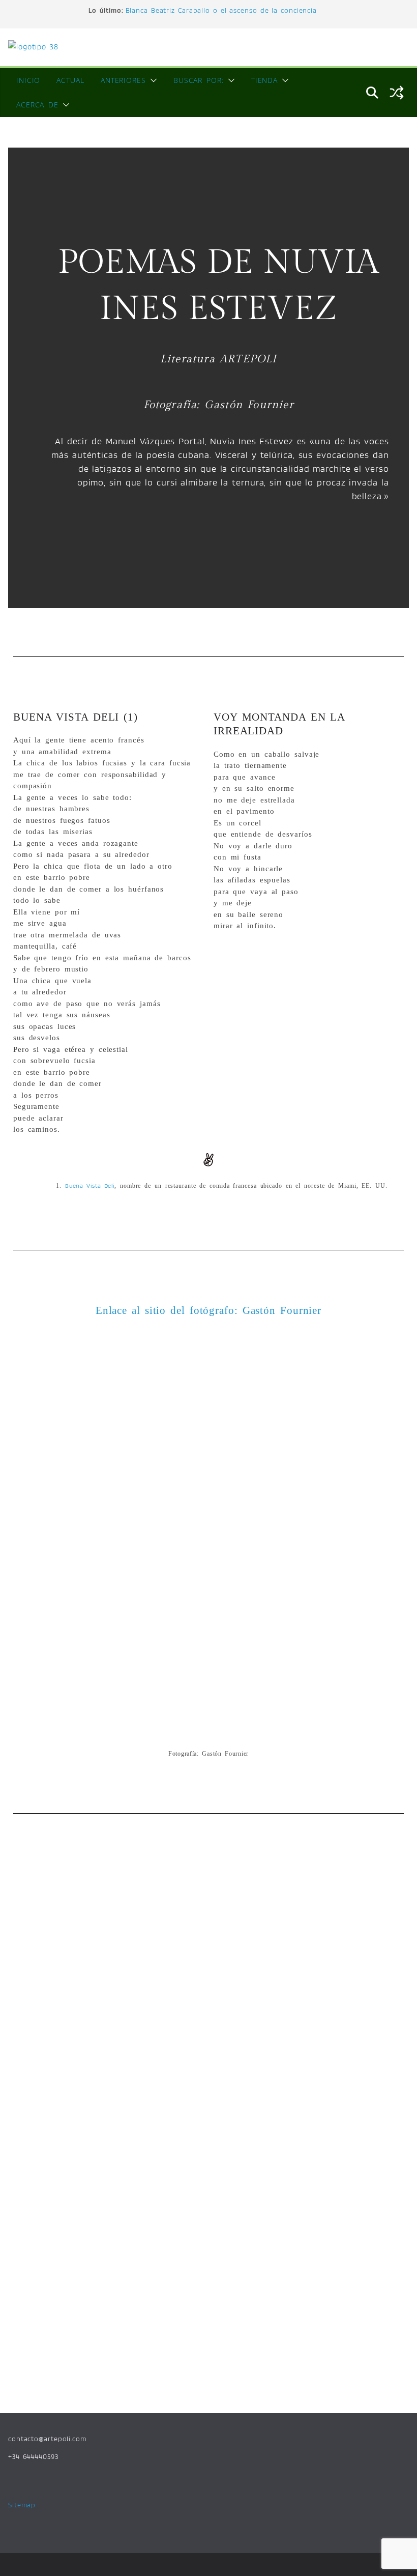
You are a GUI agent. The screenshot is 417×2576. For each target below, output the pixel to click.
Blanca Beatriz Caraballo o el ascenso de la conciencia (221, 10)
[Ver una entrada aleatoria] (397, 93)
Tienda (264, 80)
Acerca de (37, 105)
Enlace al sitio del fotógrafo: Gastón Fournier (208, 1310)
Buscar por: (199, 80)
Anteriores (123, 80)
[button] (152, 80)
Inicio (28, 80)
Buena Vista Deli (90, 1185)
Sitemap (22, 2505)
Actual (70, 80)
